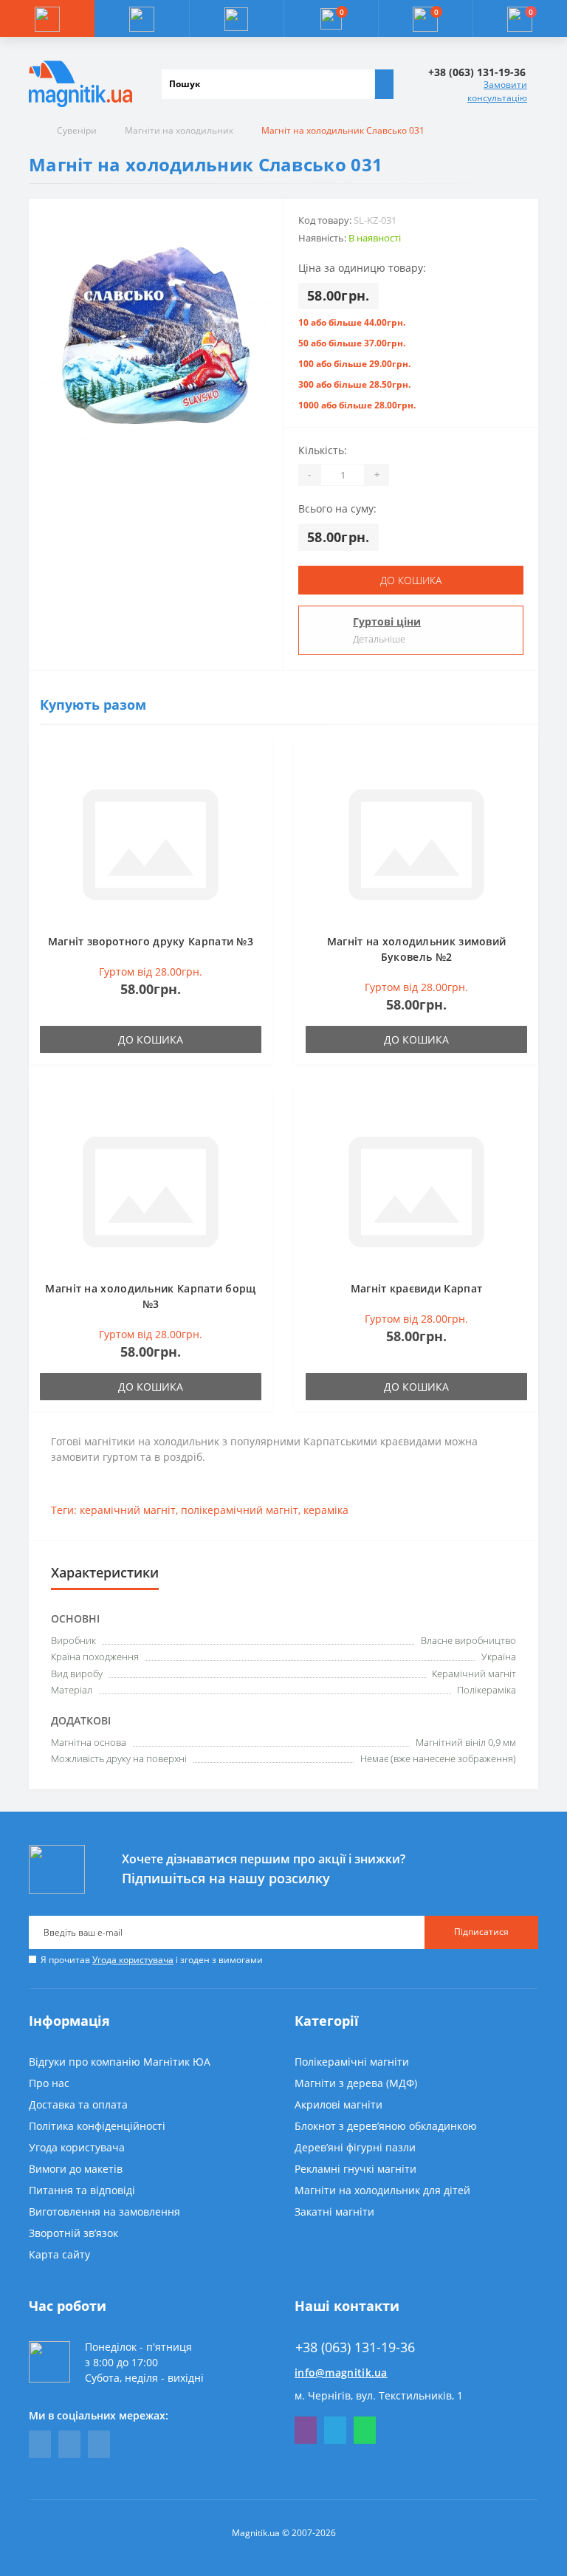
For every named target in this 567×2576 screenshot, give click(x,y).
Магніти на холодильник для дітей (382, 2190)
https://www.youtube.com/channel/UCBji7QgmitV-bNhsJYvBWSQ (69, 2444)
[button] (236, 18)
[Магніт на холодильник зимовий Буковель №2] (416, 843)
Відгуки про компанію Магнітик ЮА (120, 2062)
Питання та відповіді (82, 2190)
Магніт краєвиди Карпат (417, 1288)
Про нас (49, 2083)
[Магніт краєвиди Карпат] (416, 1190)
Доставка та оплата (78, 2104)
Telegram (335, 2430)
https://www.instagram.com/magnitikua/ (99, 2444)
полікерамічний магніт (240, 1510)
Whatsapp (365, 2430)
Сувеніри (77, 130)
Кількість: (323, 450)
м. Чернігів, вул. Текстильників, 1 (379, 2395)
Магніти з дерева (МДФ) (356, 2083)
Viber (306, 2430)
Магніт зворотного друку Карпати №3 (151, 941)
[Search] (384, 84)
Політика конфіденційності (97, 2126)
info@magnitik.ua (341, 2373)
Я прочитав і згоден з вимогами (152, 1960)
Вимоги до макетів (76, 2169)
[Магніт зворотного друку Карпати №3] (151, 843)
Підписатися (481, 1932)
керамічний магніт (128, 1510)
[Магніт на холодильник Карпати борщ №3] (151, 1190)
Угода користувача (133, 1960)
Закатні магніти (334, 2212)
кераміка (326, 1510)
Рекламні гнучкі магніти (355, 2169)
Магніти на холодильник (179, 130)
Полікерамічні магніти (352, 2062)
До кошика (411, 580)
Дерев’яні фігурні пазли (355, 2147)
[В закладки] (257, 762)
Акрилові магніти (339, 2104)
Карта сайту (59, 2254)
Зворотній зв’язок (73, 2233)
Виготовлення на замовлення (104, 2212)
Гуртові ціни (387, 621)
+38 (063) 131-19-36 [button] (355, 2347)
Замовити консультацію (497, 91)
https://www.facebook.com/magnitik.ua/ (40, 2444)
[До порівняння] (257, 784)
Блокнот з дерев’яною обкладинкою (386, 2126)
